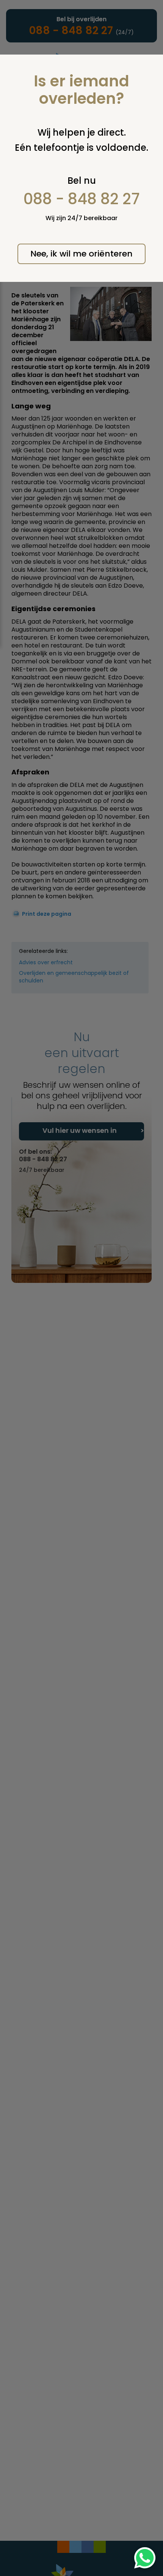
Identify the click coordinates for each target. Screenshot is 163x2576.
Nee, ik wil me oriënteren (81, 254)
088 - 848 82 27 (82, 199)
